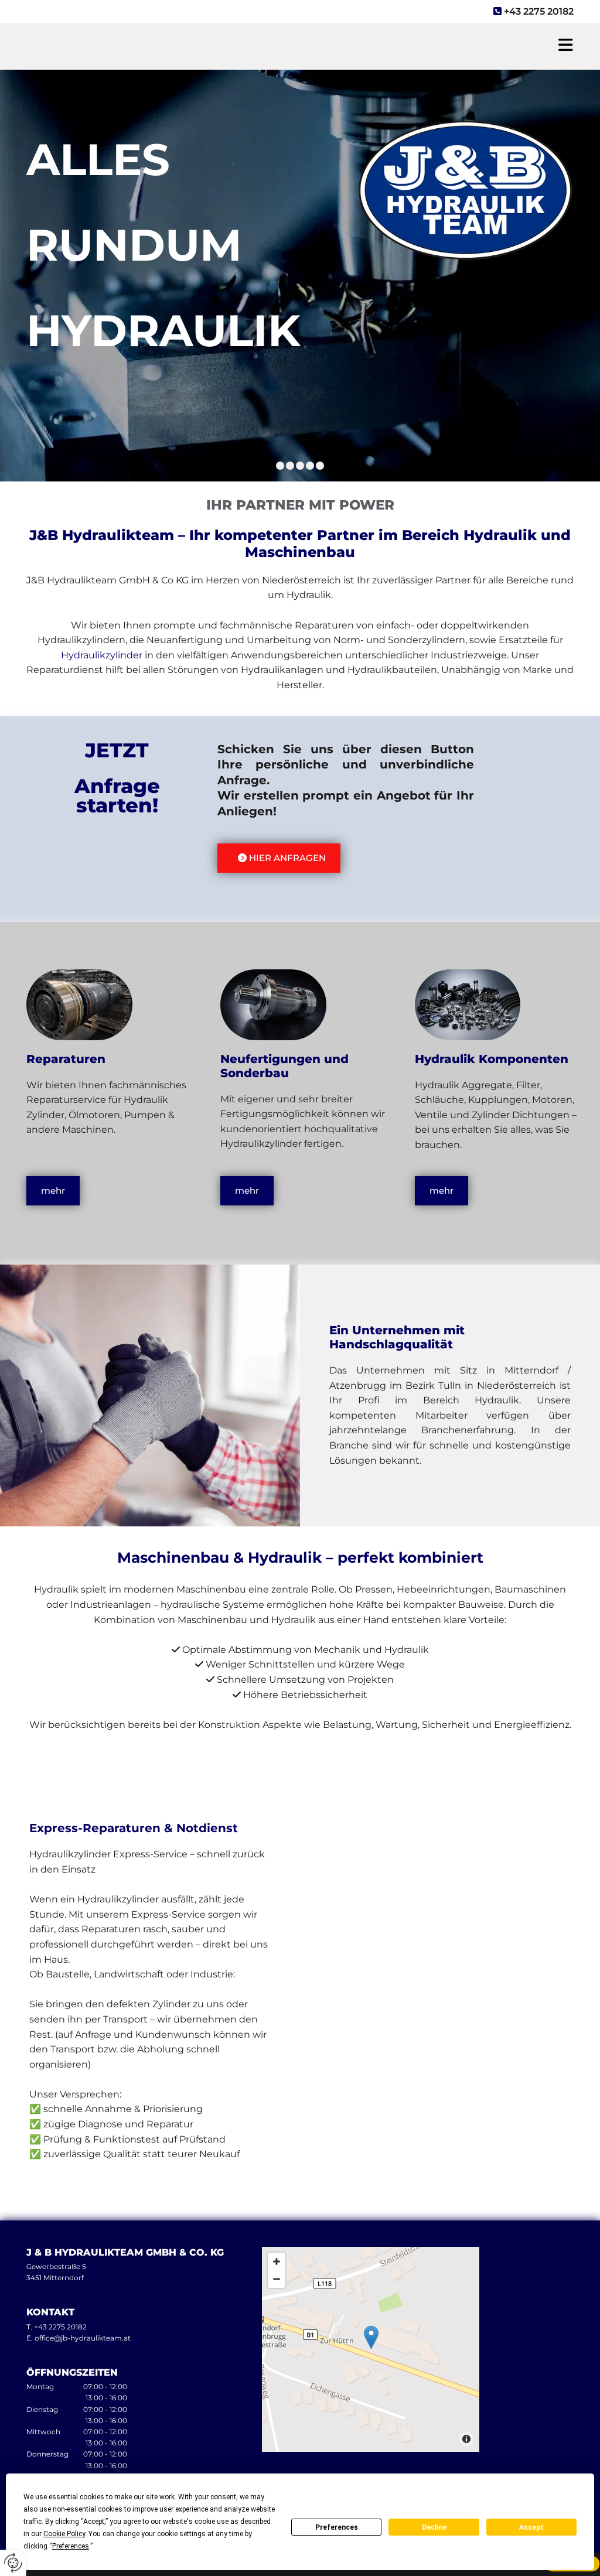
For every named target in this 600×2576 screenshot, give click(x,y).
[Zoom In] (277, 2261)
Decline (434, 2527)
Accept (531, 2527)
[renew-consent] (13, 2563)
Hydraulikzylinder (103, 655)
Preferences (337, 2527)
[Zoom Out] (277, 2279)
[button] (418, 46)
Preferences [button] (71, 2546)
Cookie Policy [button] (64, 2534)
